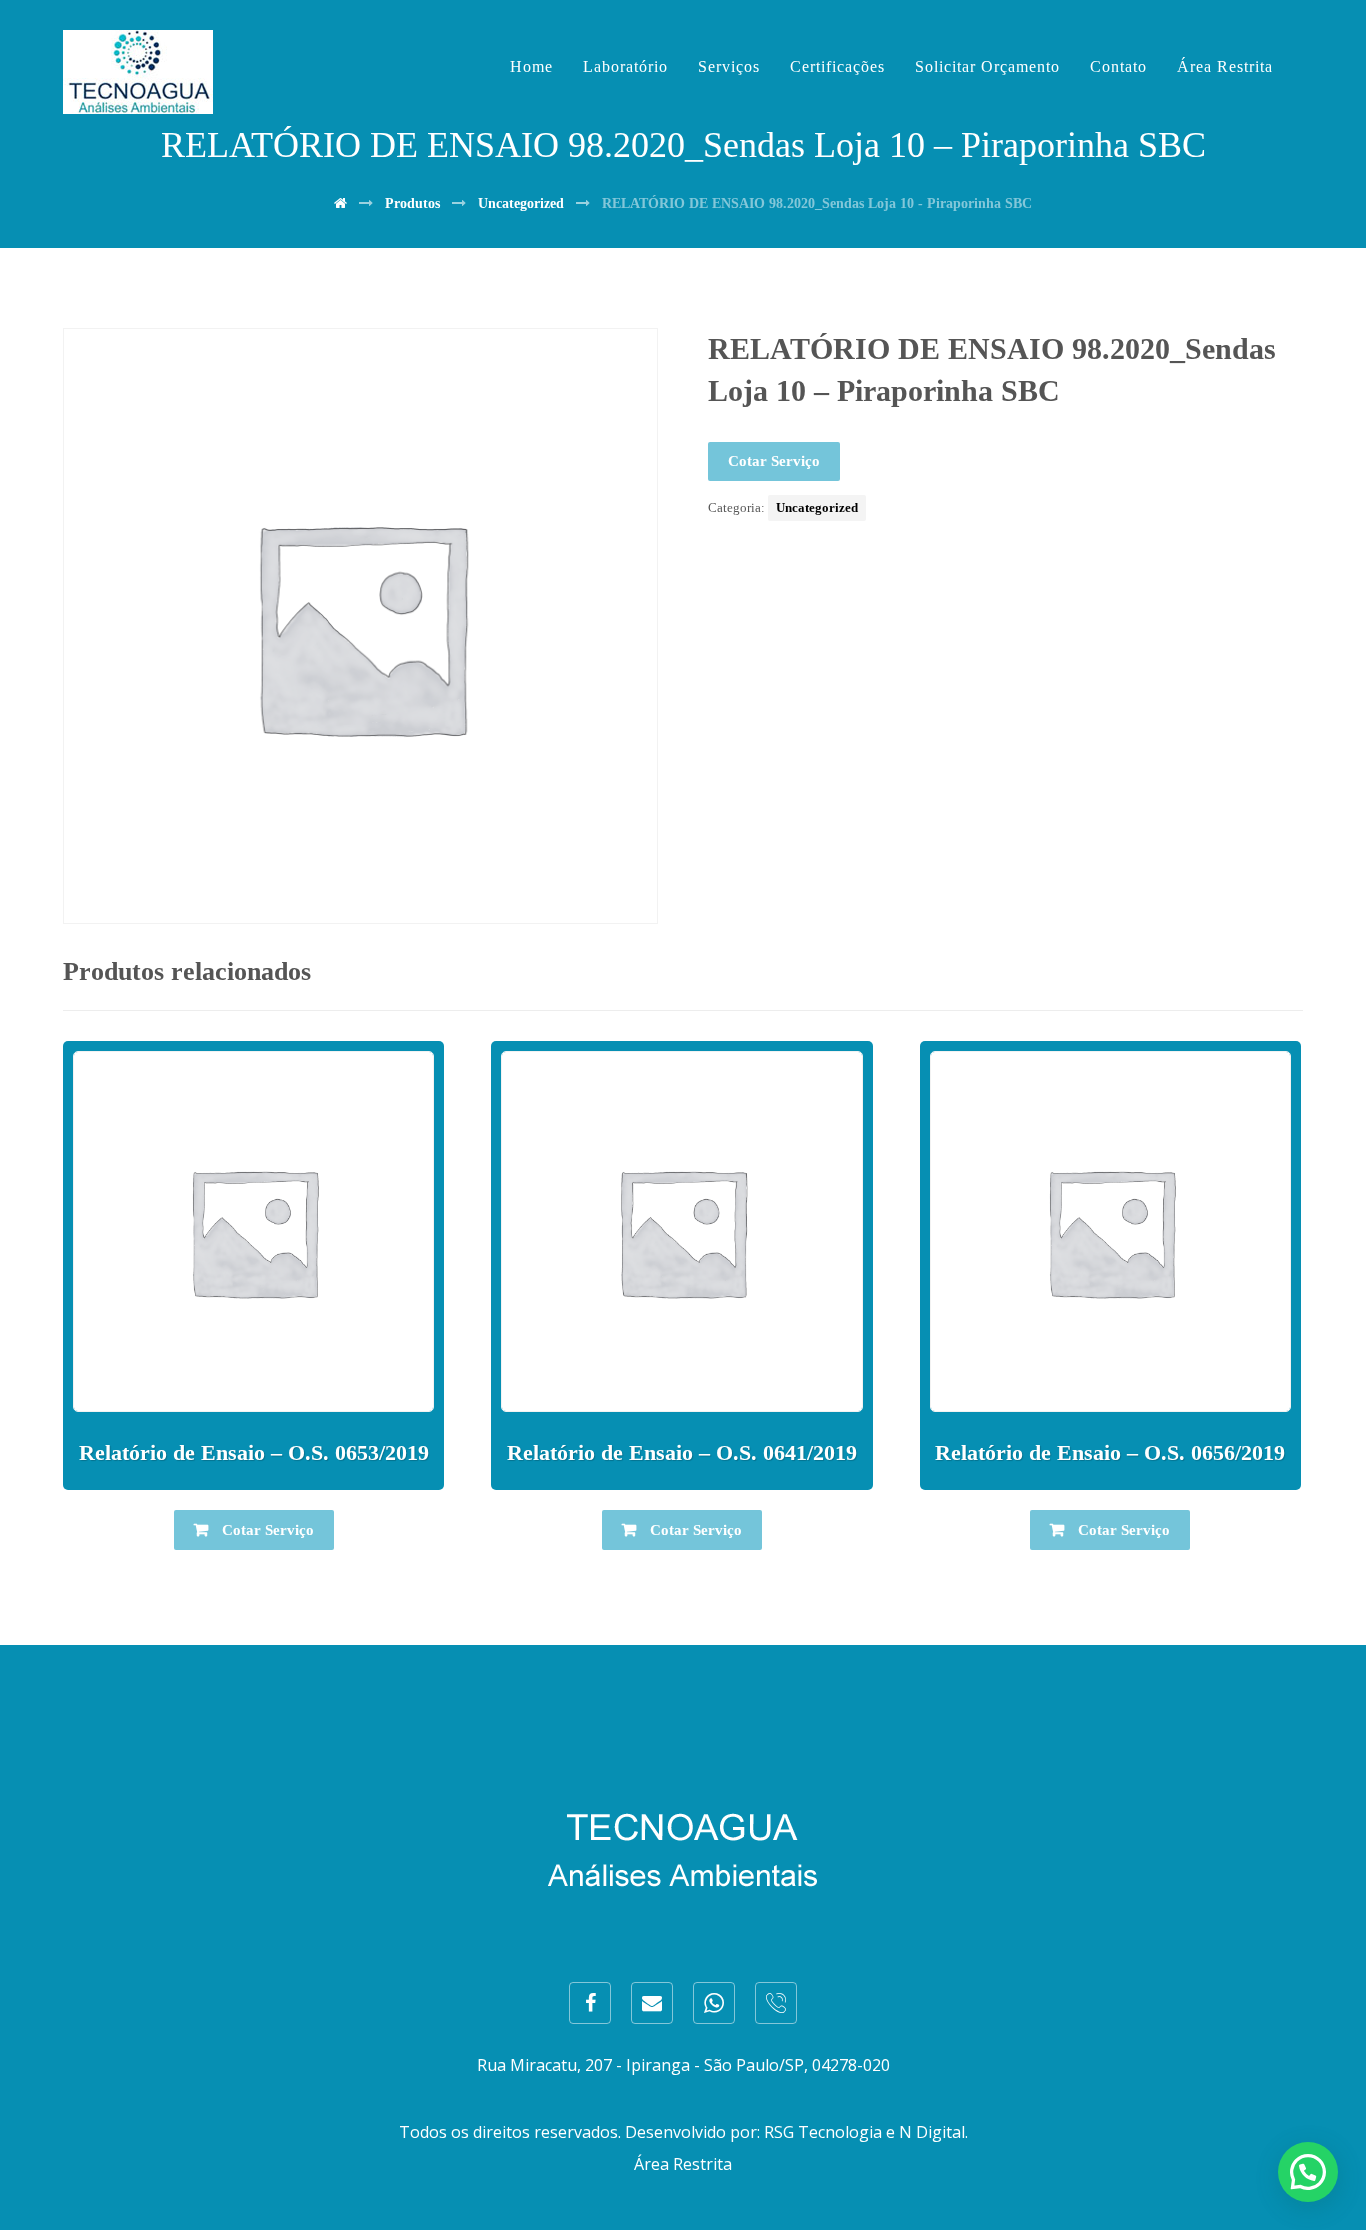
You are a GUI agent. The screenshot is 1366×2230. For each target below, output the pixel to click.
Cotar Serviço (774, 461)
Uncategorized (817, 507)
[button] (1308, 2172)
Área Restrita (683, 2164)
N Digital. (933, 2132)
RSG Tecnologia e (829, 2132)
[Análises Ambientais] (138, 72)
